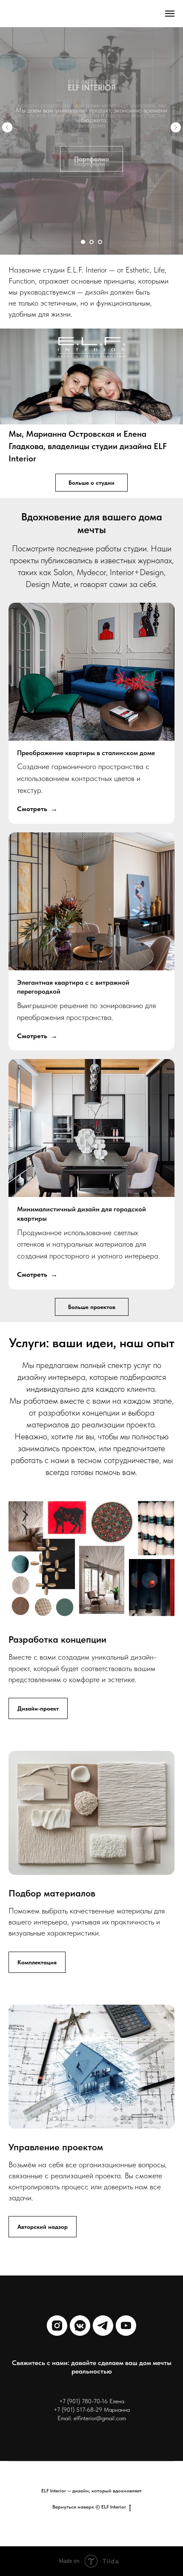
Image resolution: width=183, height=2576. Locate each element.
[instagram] (57, 2326)
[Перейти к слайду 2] (91, 242)
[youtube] (126, 2326)
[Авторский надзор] (43, 2220)
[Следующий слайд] (176, 127)
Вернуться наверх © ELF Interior (89, 2507)
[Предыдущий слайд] (7, 127)
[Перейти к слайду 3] (100, 242)
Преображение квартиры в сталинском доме (86, 753)
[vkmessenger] (80, 2326)
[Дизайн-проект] (38, 1701)
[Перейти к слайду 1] (83, 242)
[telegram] (103, 2326)
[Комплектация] (37, 1955)
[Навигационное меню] (170, 14)
